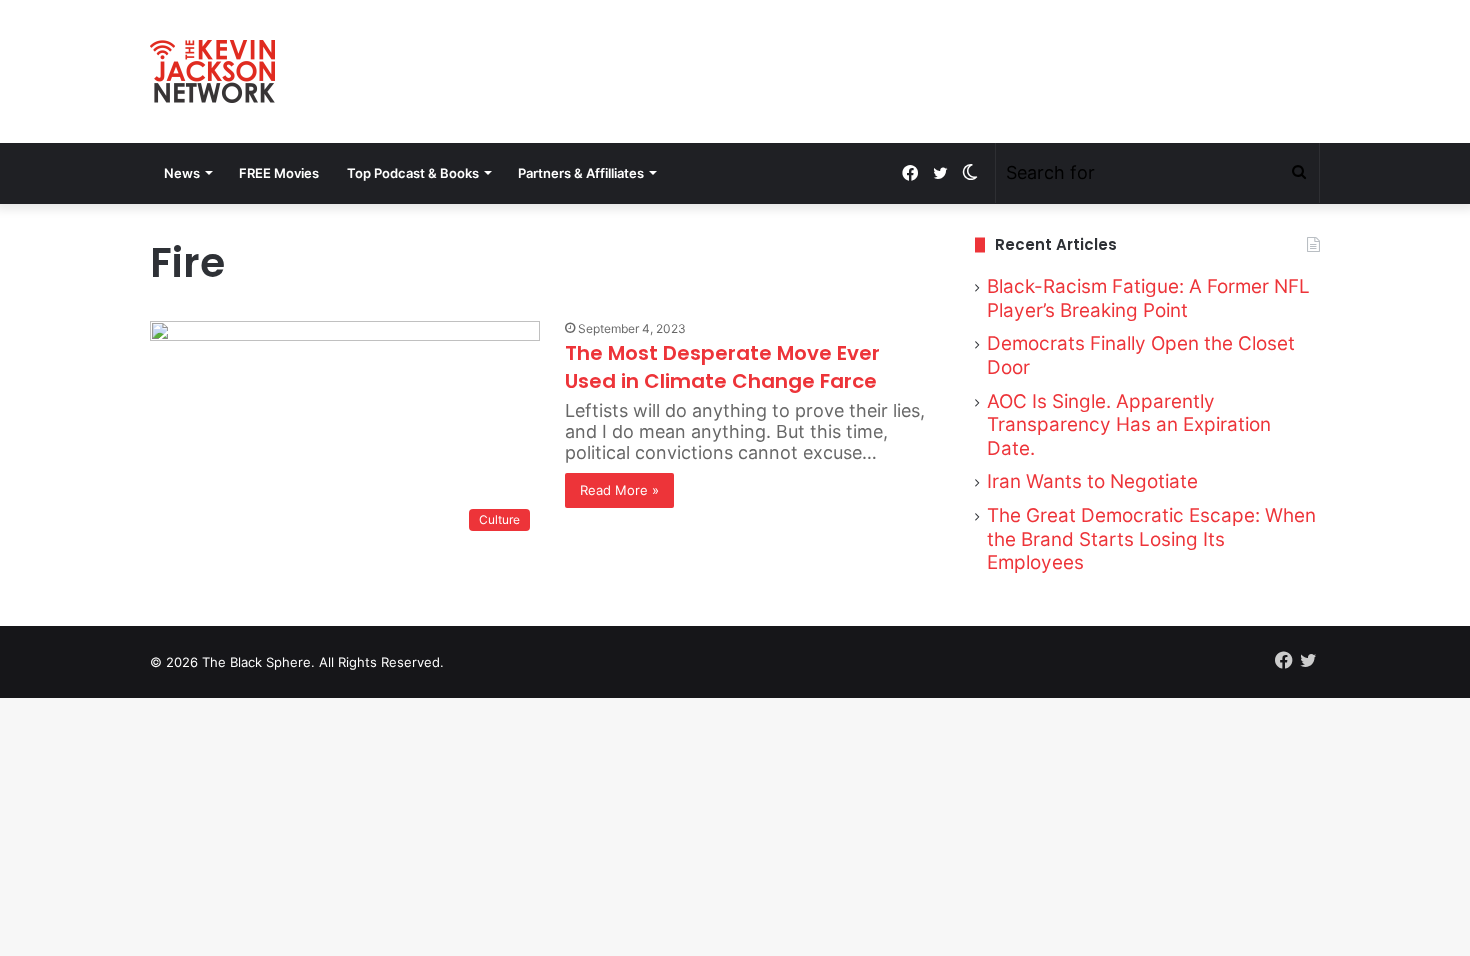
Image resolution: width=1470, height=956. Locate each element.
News (182, 173)
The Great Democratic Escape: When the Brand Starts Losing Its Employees (1151, 539)
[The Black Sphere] (212, 71)
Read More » (619, 490)
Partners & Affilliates (581, 173)
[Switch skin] (970, 173)
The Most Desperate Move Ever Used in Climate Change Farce (722, 367)
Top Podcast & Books (413, 173)
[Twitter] (940, 173)
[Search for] (1299, 173)
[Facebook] (910, 173)
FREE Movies (279, 173)
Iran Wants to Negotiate (1092, 481)
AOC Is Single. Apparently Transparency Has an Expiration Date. (1129, 425)
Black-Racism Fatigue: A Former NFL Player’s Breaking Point (1148, 298)
